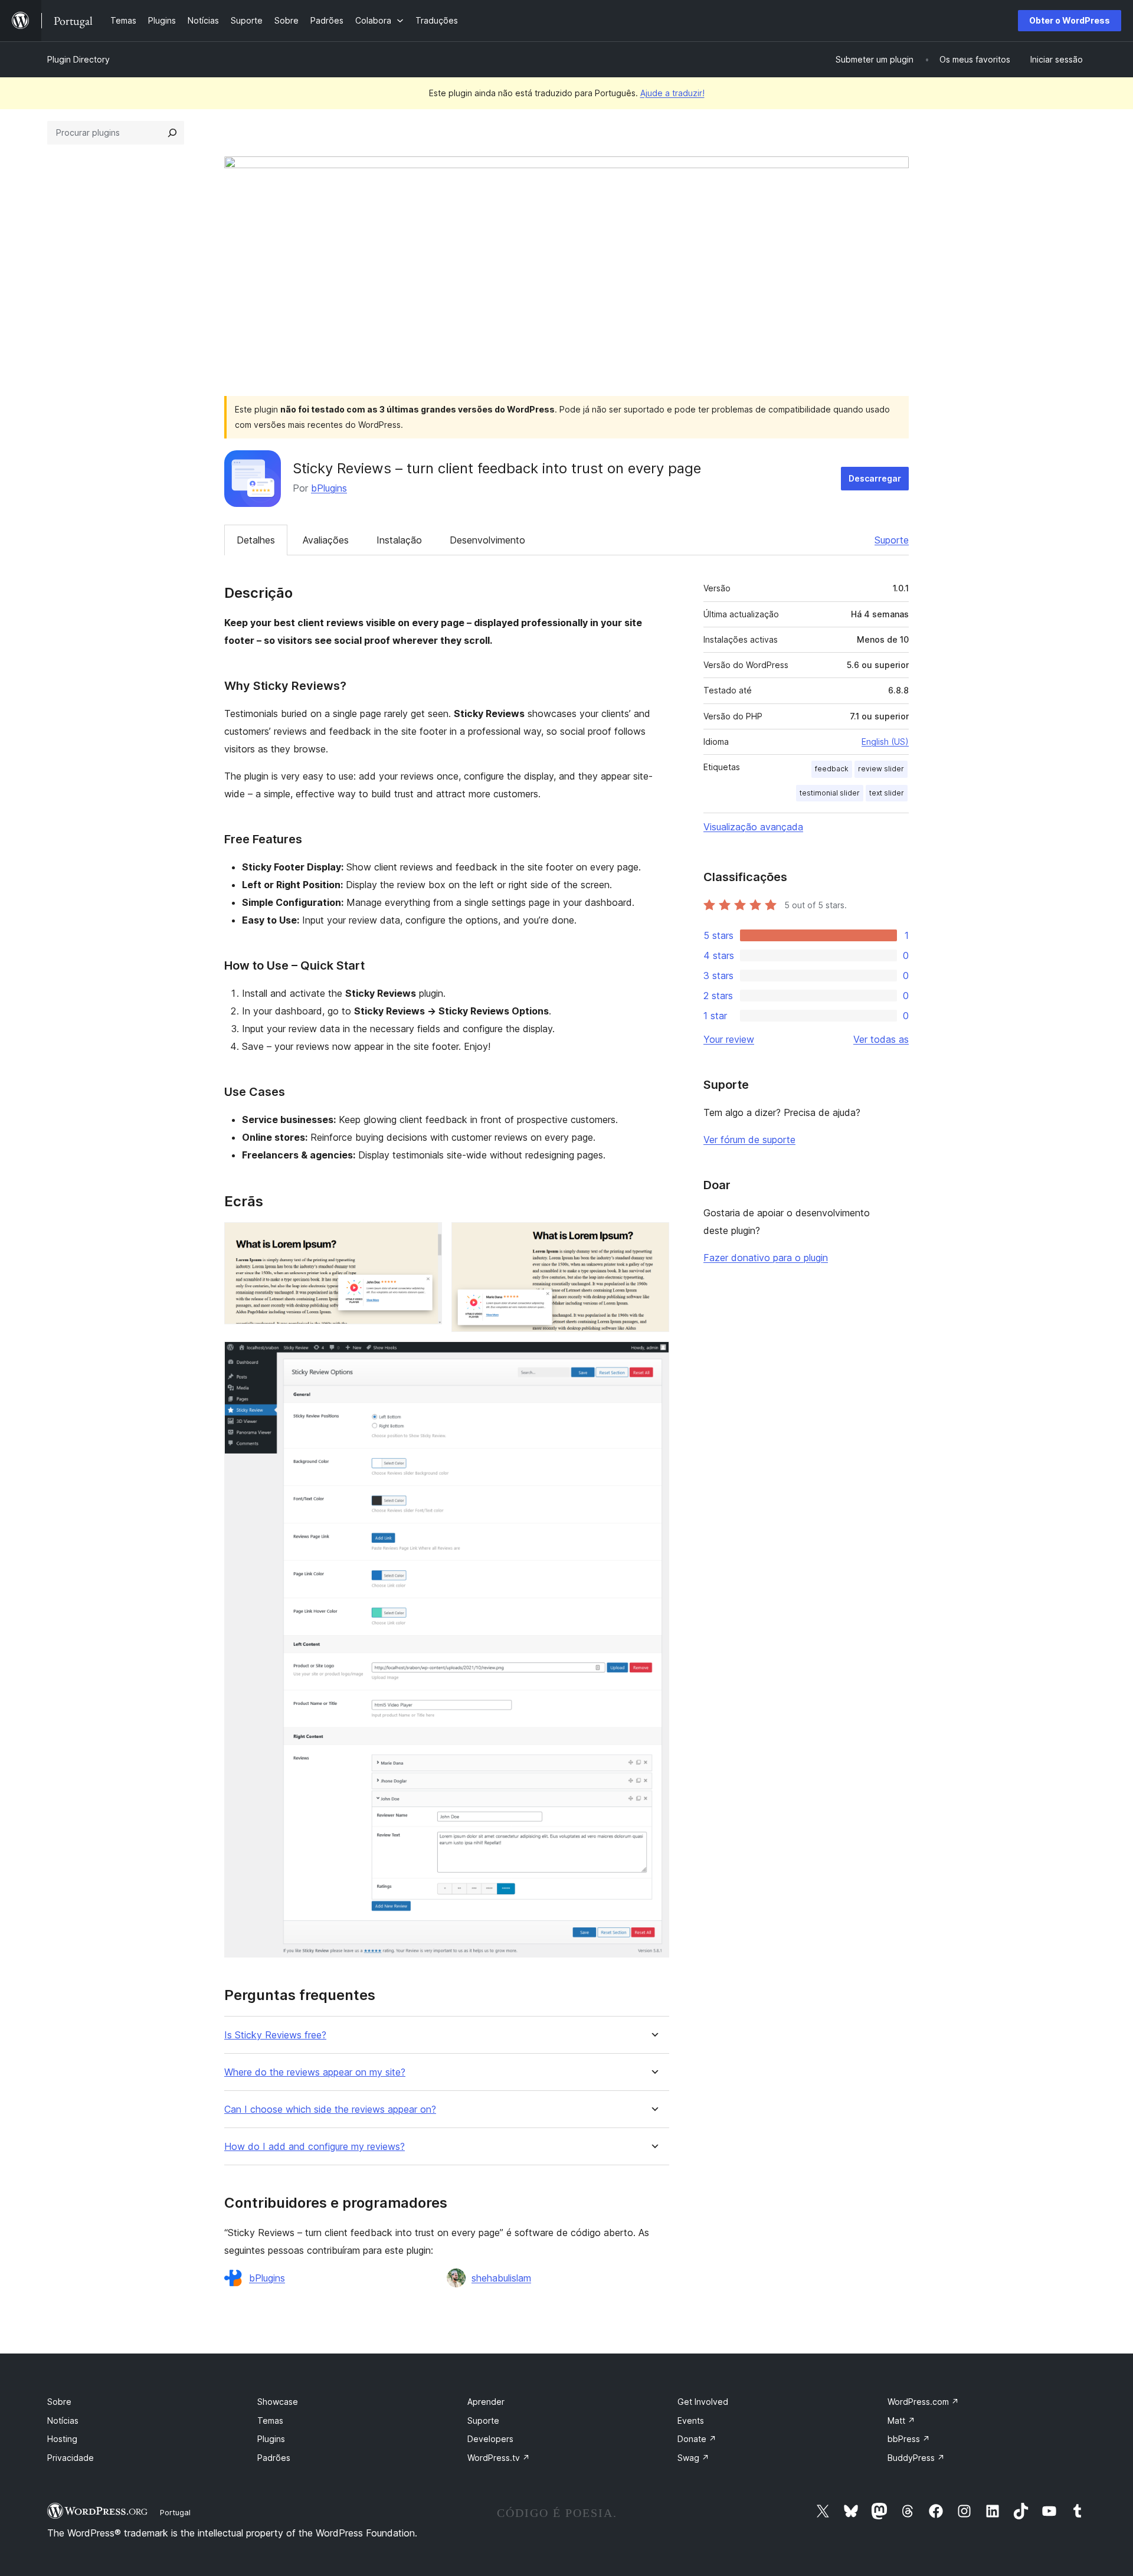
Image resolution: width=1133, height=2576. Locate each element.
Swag (693, 2458)
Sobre (59, 2402)
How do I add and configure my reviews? (315, 2147)
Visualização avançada (753, 827)
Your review (729, 1039)
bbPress (909, 2439)
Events (691, 2420)
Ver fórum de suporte (749, 1140)
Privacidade (71, 2458)
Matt (901, 2420)
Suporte (892, 540)
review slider (881, 769)
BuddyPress (916, 2458)
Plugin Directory (78, 59)
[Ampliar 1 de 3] (426, 1238)
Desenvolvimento (487, 540)
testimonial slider (830, 793)
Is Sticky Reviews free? (275, 2035)
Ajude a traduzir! (672, 93)
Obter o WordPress (1070, 20)
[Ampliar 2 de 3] (653, 1238)
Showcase (278, 2402)
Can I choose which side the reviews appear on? (330, 2109)
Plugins (271, 2439)
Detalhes (256, 540)
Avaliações (326, 540)
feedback (832, 769)
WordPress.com (923, 2402)
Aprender (486, 2402)
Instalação (399, 540)
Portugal (175, 2512)
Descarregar (875, 478)
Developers (490, 2439)
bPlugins (329, 488)
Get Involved (703, 2402)
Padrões (274, 2458)
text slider (887, 793)
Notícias (63, 2420)
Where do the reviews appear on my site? (315, 2072)
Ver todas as (881, 1039)
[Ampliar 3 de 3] (653, 1357)
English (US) (885, 742)
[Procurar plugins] (172, 133)
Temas (270, 2420)
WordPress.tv (499, 2458)
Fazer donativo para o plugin (766, 1258)
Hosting (62, 2439)
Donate (697, 2439)
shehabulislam (501, 2278)
